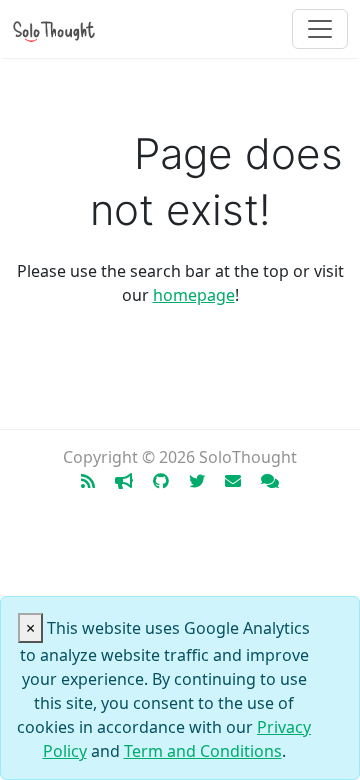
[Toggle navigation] (320, 29)
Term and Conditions (203, 751)
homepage (194, 295)
